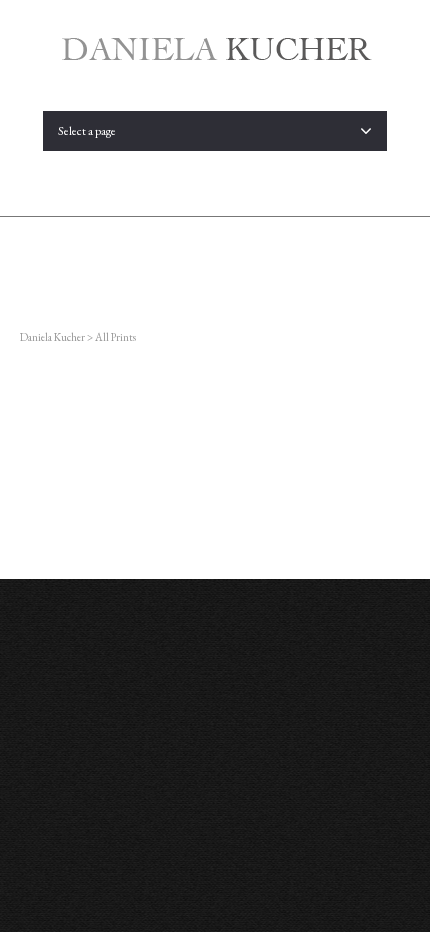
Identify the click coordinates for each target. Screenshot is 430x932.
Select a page (87, 131)
